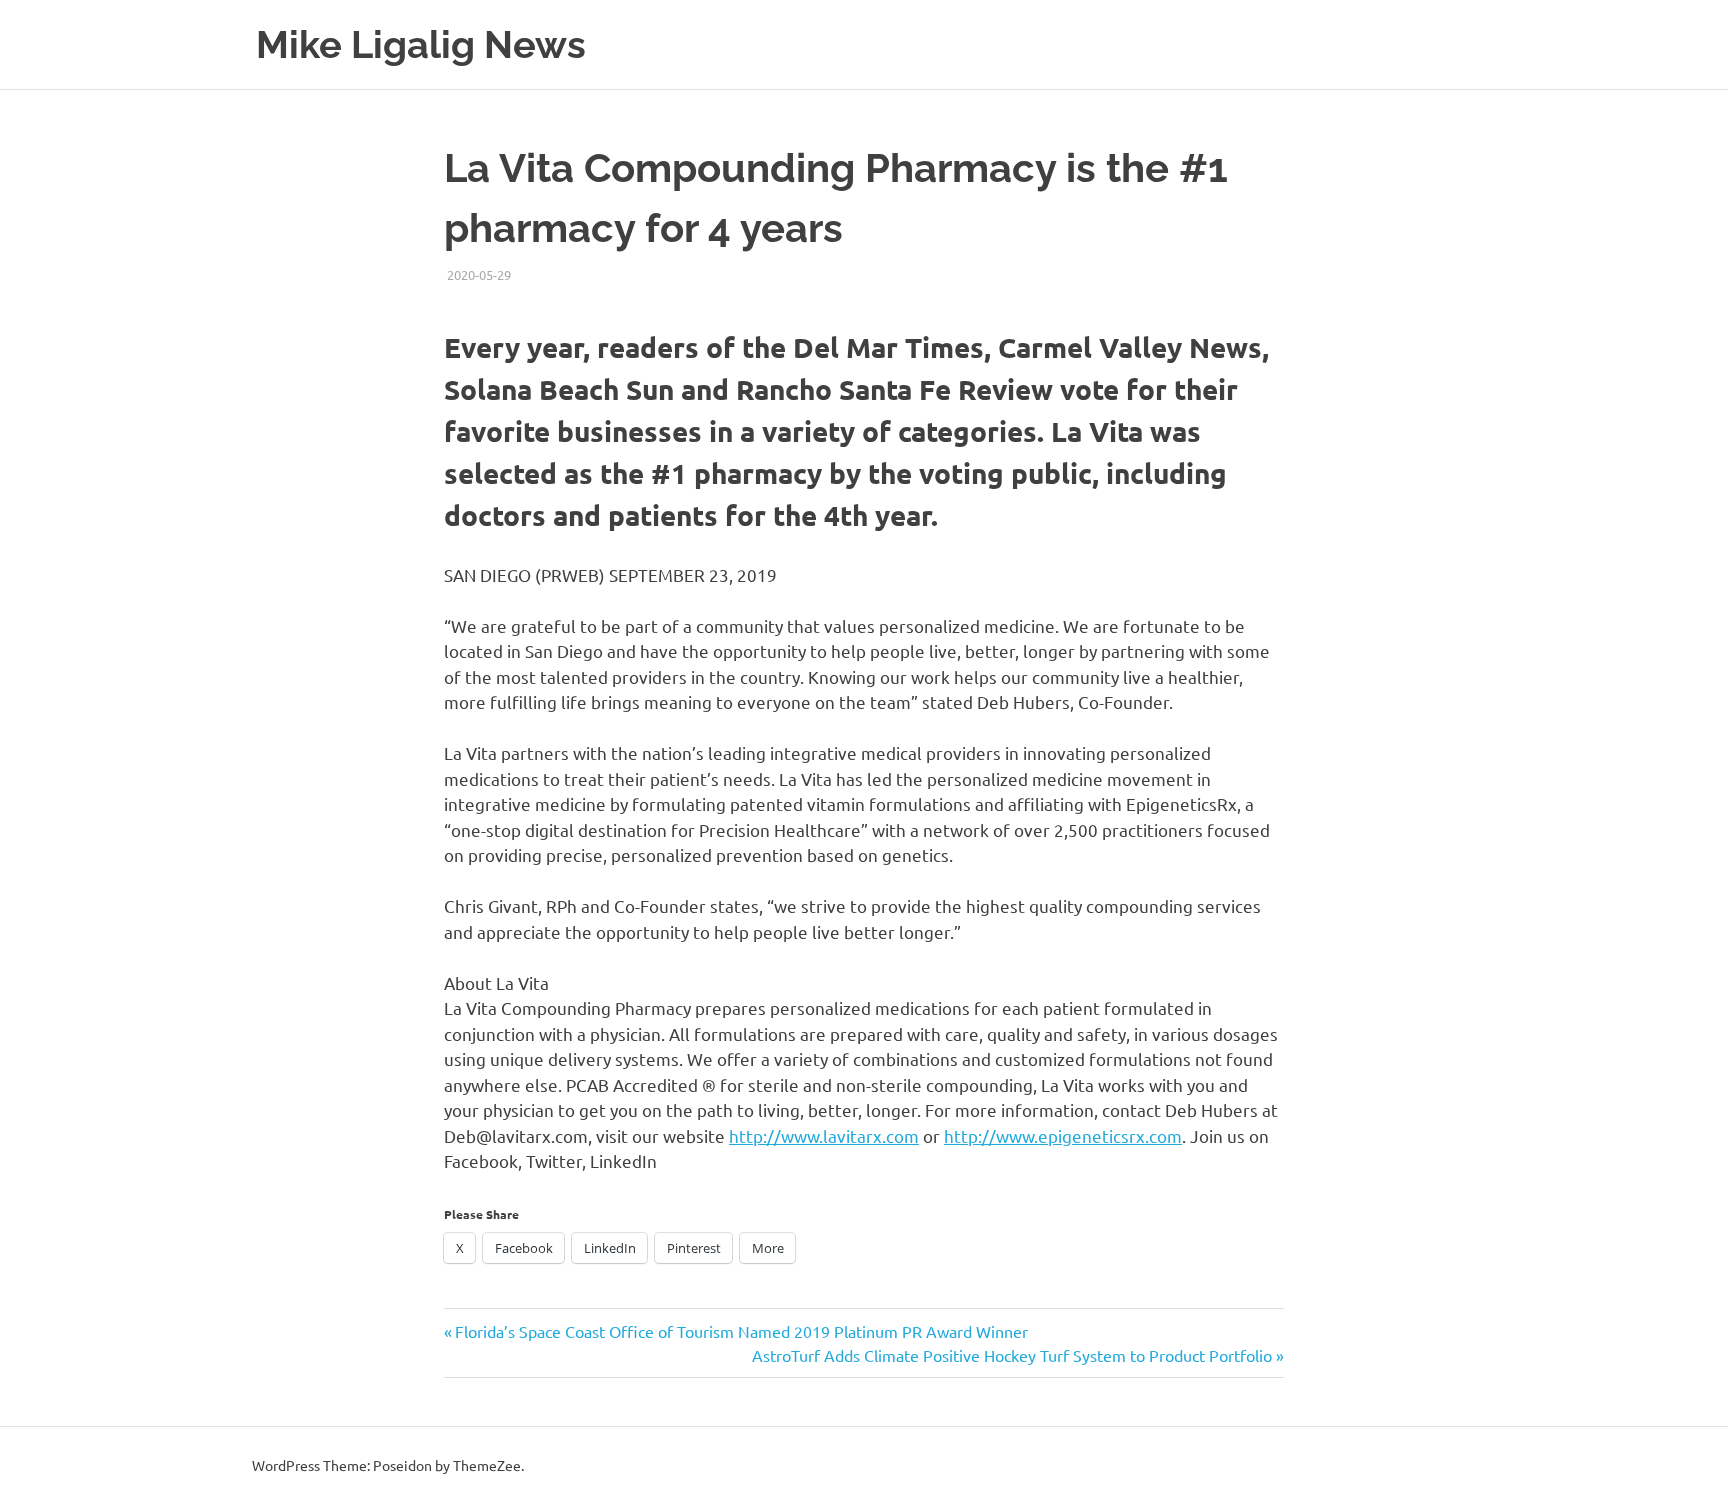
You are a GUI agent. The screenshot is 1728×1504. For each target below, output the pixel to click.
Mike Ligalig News (421, 44)
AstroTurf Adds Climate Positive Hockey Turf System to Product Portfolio (1012, 1355)
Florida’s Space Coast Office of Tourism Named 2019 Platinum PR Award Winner (741, 1331)
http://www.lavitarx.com (824, 1135)
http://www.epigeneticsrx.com (1063, 1135)
